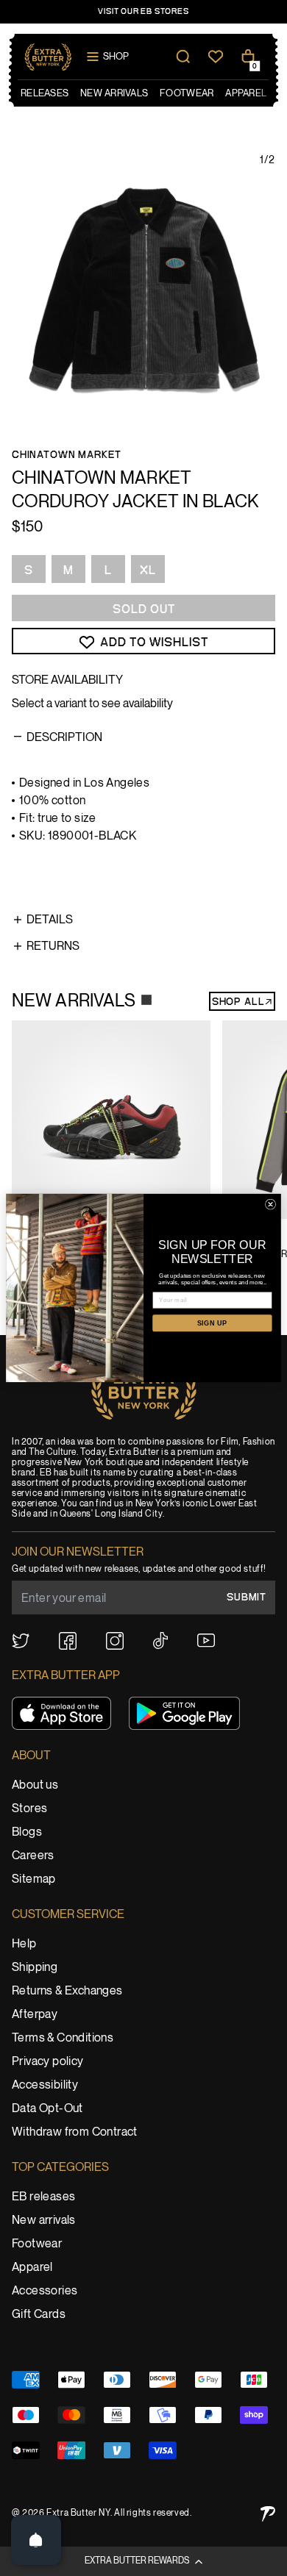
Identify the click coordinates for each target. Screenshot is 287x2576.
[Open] (36, 2540)
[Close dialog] (270, 1204)
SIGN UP (212, 1323)
